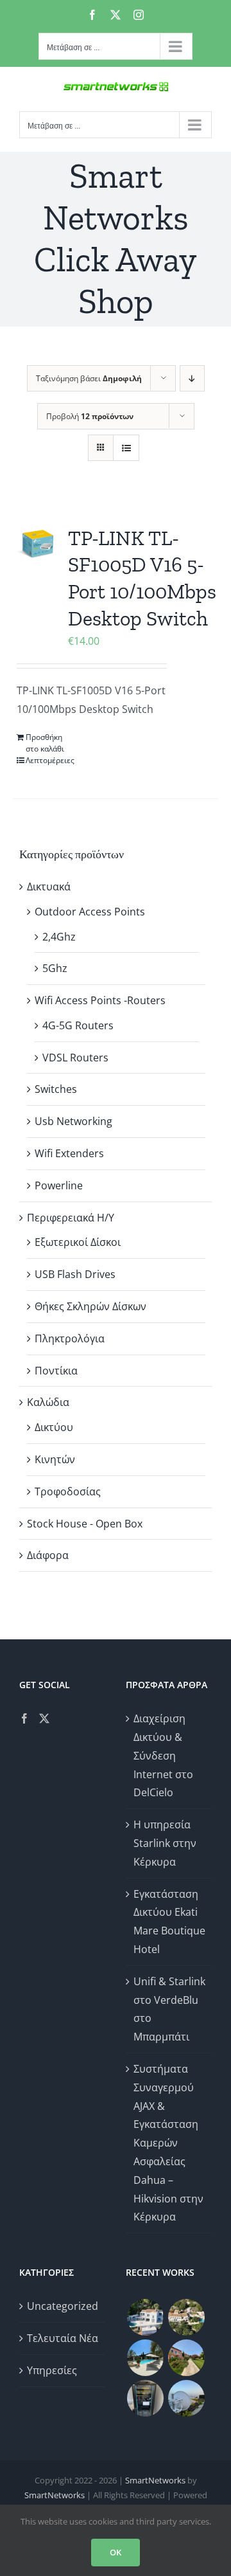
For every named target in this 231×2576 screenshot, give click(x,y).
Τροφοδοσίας (68, 1491)
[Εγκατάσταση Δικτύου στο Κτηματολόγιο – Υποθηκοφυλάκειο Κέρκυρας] (145, 2398)
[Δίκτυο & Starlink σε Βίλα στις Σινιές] (186, 2317)
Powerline (59, 1185)
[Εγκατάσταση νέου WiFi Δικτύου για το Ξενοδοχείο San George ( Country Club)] (186, 2358)
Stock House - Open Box (85, 1524)
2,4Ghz (59, 937)
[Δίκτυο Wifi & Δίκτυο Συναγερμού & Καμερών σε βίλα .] (145, 2317)
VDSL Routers (75, 1058)
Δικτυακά (49, 887)
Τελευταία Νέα (63, 2338)
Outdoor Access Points (90, 912)
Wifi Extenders (69, 1153)
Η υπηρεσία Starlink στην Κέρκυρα (165, 1843)
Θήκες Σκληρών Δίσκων (90, 1306)
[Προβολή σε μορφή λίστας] (126, 448)
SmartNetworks (155, 2480)
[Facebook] (24, 1718)
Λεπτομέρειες (48, 760)
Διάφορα (48, 1555)
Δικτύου (54, 1427)
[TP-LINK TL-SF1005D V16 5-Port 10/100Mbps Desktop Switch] (37, 544)
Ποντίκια (56, 1371)
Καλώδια (48, 1402)
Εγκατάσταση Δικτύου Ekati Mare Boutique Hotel (169, 1922)
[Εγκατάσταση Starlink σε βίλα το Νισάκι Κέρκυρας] (145, 2358)
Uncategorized (63, 2306)
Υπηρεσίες (52, 2370)
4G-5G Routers (78, 1025)
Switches (56, 1089)
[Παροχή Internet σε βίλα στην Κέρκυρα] (186, 2398)
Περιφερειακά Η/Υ (71, 1218)
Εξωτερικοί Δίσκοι (78, 1242)
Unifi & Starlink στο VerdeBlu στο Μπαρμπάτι (169, 2009)
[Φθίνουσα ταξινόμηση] (192, 378)
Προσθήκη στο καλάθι (45, 743)
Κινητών (55, 1459)
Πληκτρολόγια (70, 1338)
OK (116, 2552)
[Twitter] (44, 1718)
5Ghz (55, 968)
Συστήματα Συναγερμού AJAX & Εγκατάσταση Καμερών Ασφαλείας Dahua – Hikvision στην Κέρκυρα (168, 2143)
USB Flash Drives (75, 1274)
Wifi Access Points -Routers (100, 1000)
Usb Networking (73, 1121)
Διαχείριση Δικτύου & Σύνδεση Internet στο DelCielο (163, 1755)
